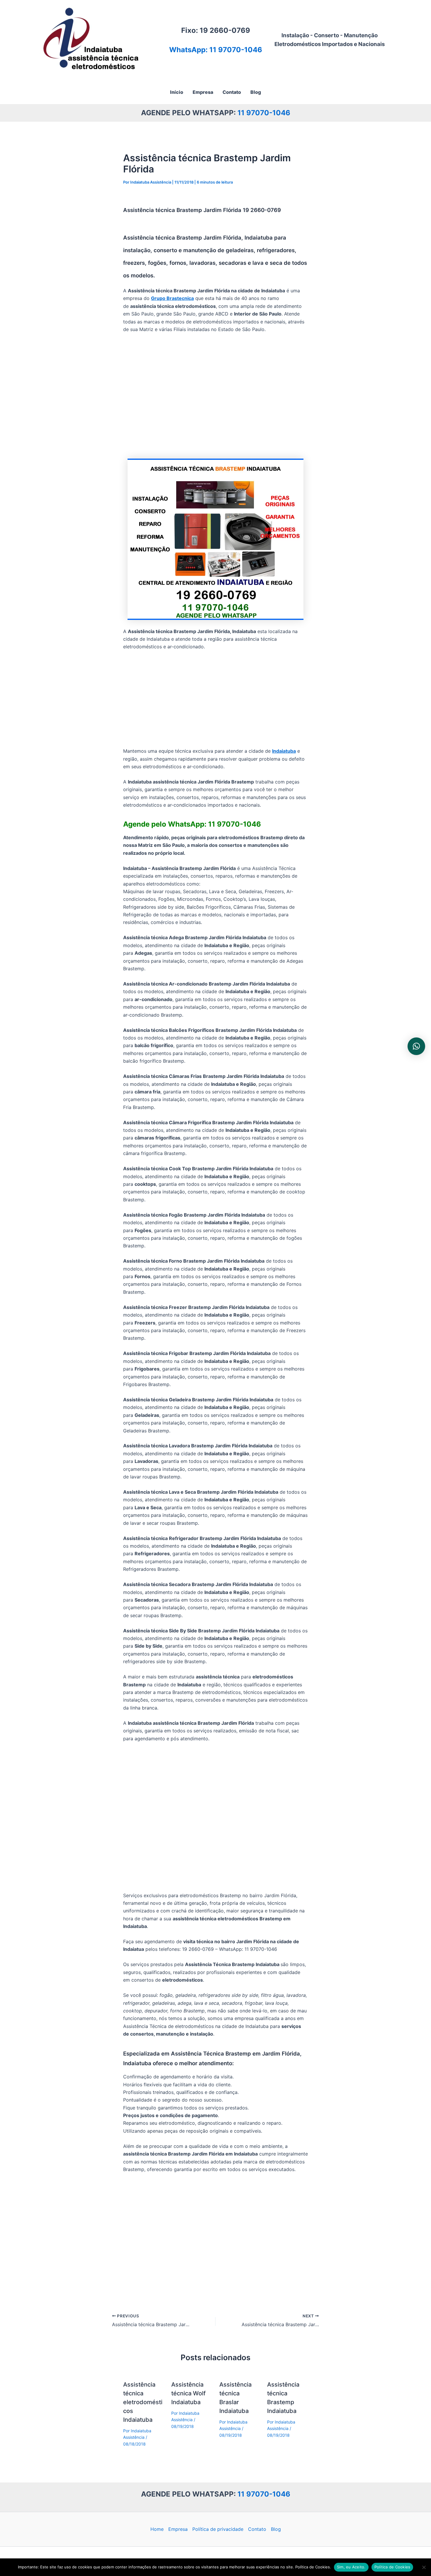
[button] (416, 1046)
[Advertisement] (215, 396)
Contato (257, 2529)
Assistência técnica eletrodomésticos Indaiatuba (143, 2402)
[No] (424, 2567)
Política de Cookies (392, 2567)
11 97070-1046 (264, 113)
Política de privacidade (218, 2529)
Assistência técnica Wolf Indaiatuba (188, 2393)
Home (157, 2529)
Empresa (178, 2529)
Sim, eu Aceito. (351, 2567)
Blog (276, 2529)
